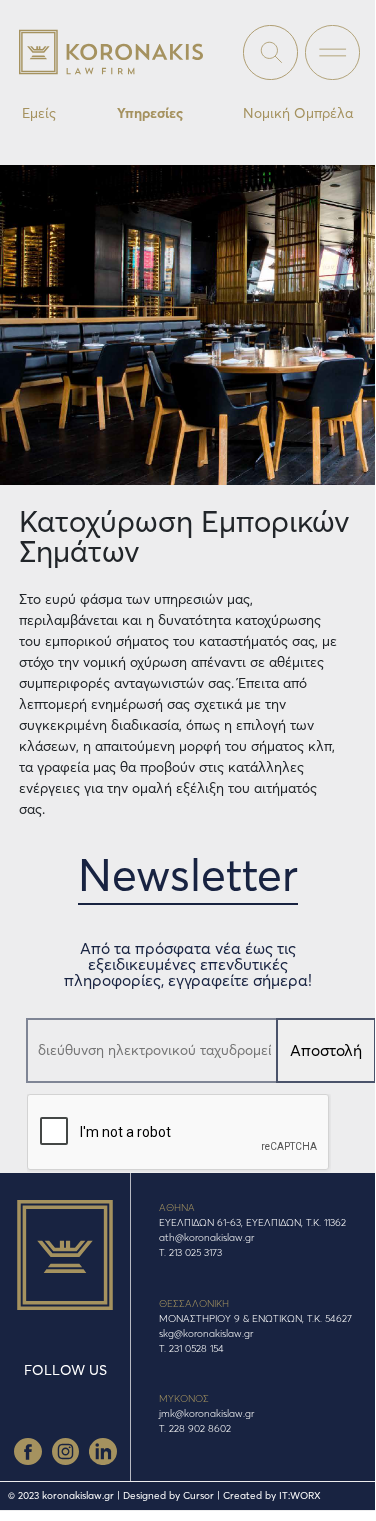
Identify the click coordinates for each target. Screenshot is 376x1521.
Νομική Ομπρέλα (298, 113)
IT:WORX (300, 1495)
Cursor (198, 1495)
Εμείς (39, 113)
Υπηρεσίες (150, 113)
